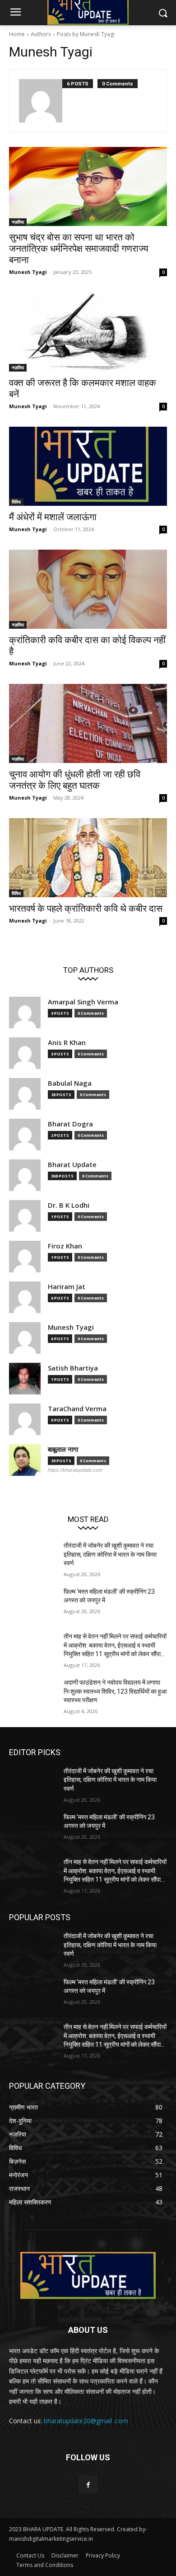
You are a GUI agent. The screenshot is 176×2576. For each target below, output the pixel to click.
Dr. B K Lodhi (69, 1205)
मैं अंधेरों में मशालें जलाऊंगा (53, 517)
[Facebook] (88, 2484)
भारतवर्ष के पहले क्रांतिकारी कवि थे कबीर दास (86, 909)
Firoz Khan (65, 1246)
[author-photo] (41, 101)
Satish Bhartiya (73, 1368)
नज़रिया (18, 222)
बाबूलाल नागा (63, 1449)
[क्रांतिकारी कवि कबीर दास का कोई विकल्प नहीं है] (88, 589)
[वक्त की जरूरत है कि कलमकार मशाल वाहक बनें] (88, 332)
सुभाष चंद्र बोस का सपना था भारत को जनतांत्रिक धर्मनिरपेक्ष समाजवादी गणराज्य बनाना (79, 249)
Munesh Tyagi (28, 272)
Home (17, 34)
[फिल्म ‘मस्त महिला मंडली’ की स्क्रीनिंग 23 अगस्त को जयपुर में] (33, 1604)
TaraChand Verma (77, 1409)
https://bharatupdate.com (75, 1470)
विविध (16, 502)
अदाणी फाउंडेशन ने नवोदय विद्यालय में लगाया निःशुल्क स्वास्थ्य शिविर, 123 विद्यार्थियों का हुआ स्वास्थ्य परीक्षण (115, 1691)
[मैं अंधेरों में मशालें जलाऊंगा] (88, 466)
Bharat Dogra (70, 1124)
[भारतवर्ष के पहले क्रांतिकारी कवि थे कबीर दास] (88, 858)
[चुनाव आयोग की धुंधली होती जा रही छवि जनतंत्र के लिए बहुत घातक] (88, 723)
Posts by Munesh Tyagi (86, 34)
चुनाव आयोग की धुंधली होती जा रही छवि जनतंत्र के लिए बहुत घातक (75, 780)
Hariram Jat (67, 1287)
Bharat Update (72, 1165)
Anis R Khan (67, 1043)
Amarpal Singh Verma (83, 1002)
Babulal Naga (70, 1083)
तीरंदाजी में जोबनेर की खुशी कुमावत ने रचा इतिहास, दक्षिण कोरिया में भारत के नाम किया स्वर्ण (110, 1554)
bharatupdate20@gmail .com (86, 2421)
